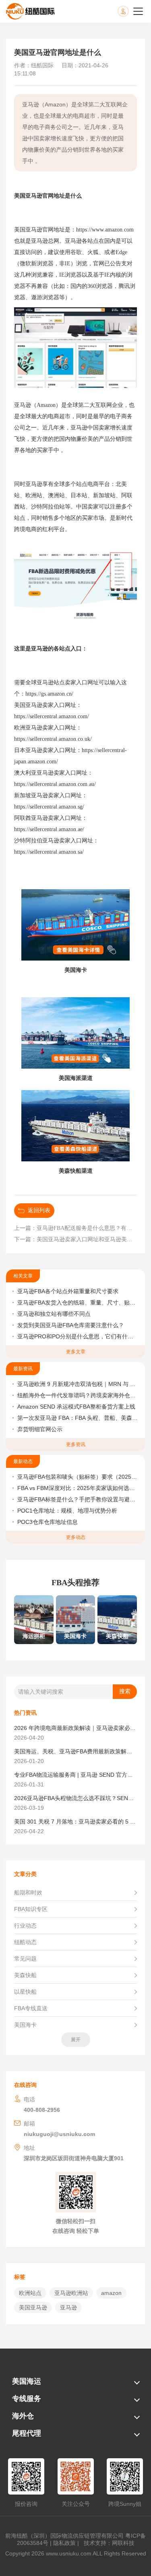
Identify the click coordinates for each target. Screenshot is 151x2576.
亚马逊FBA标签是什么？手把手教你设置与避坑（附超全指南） (78, 1499)
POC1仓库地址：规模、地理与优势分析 (67, 1511)
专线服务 (27, 2399)
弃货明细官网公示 (40, 1429)
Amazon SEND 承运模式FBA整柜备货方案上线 (76, 1407)
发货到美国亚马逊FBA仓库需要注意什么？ (71, 1325)
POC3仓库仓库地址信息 (48, 1522)
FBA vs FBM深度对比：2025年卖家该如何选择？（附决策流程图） (78, 1488)
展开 (76, 2040)
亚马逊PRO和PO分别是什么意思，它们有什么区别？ (78, 1336)
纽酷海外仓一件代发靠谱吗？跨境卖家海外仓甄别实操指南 (78, 1395)
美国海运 (27, 2381)
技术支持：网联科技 (108, 2543)
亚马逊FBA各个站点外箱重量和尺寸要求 (68, 1291)
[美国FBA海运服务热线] (131, 11)
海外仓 (23, 2416)
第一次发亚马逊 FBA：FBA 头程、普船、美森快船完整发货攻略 (78, 1418)
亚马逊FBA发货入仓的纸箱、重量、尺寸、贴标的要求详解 (78, 1303)
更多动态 (76, 1537)
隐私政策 (64, 2543)
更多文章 (76, 1352)
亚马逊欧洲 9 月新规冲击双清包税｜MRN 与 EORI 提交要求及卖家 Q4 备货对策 (78, 1384)
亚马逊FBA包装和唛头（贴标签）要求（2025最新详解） (78, 1477)
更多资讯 (76, 1444)
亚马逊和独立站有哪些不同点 (54, 1314)
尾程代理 (27, 2433)
